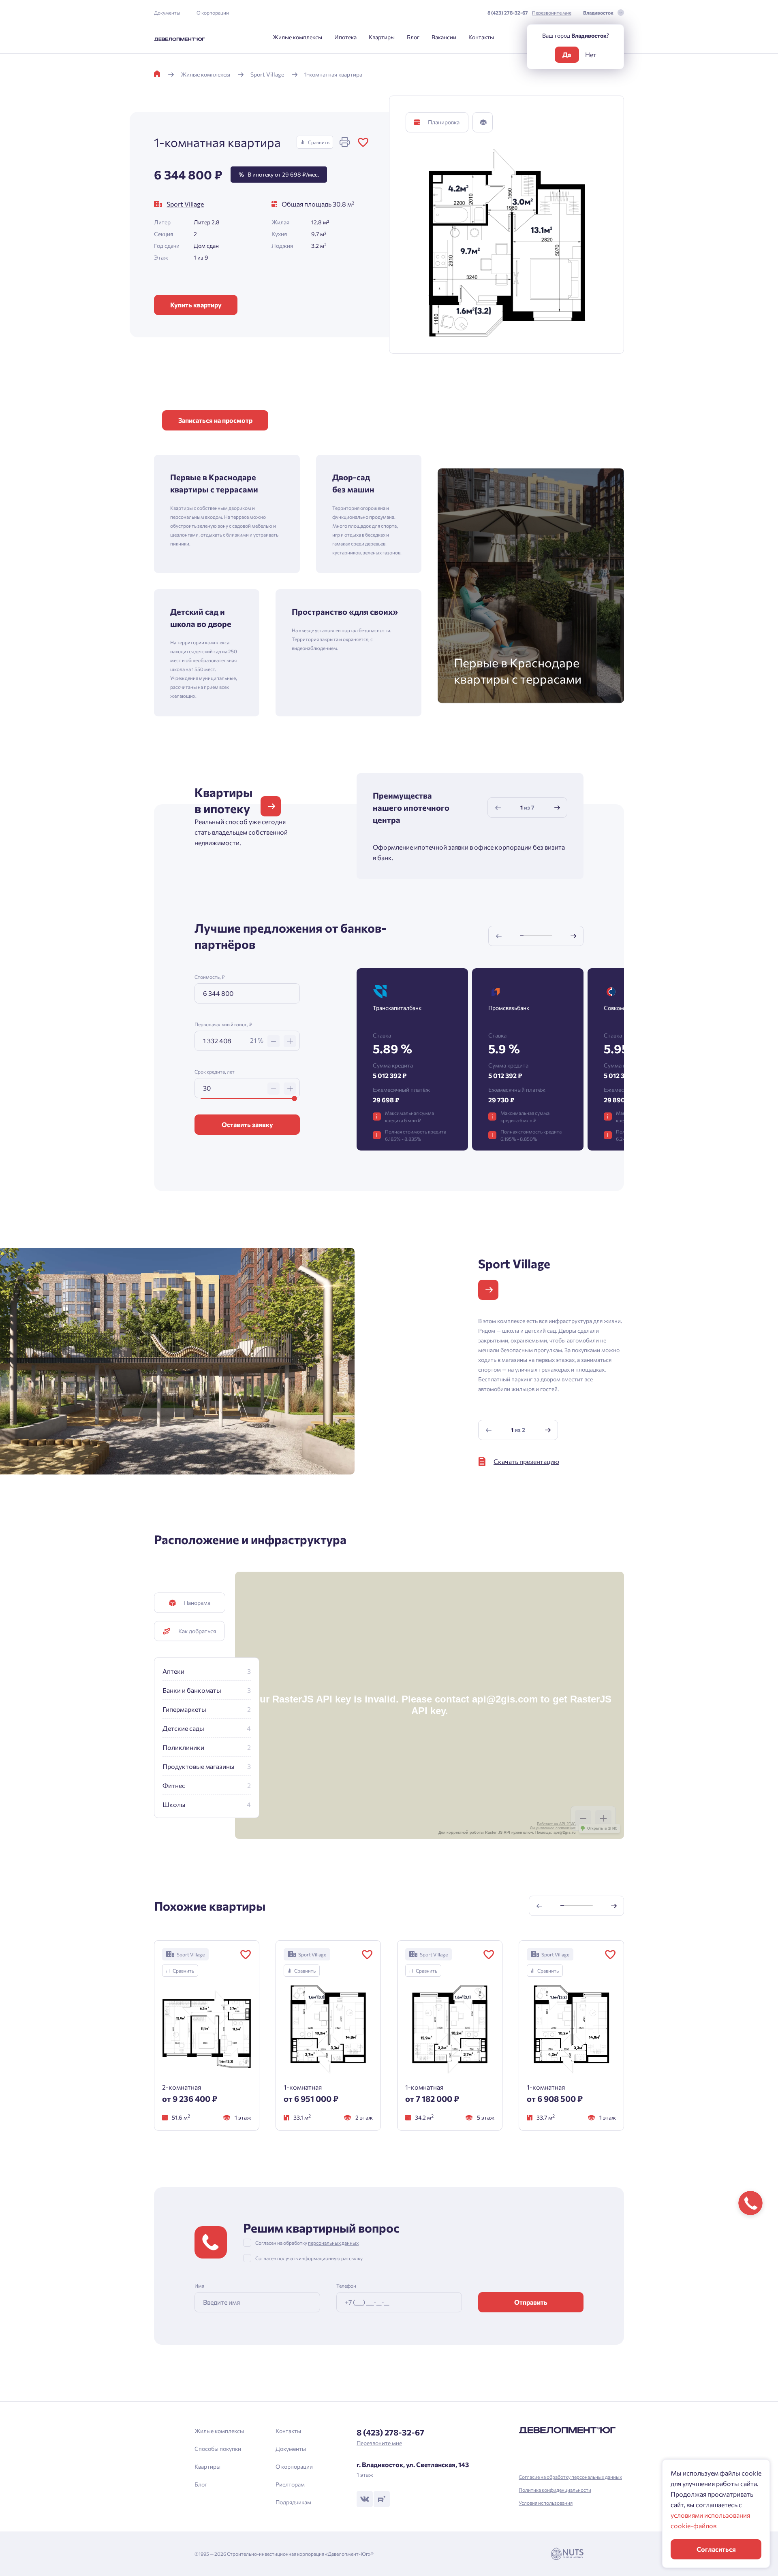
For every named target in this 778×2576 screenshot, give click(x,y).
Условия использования (546, 2503)
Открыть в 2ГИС (602, 1828)
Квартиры (382, 37)
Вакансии (444, 37)
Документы (167, 13)
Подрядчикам (293, 2502)
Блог (413, 37)
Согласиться (716, 2549)
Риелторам (290, 2484)
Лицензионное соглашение (553, 1828)
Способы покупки (218, 2449)
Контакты (481, 37)
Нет (591, 54)
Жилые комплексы (297, 37)
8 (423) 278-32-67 (508, 13)
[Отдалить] (583, 1818)
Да (567, 54)
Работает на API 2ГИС (556, 1824)
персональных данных (333, 2243)
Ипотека (345, 37)
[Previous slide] (498, 808)
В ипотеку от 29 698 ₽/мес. (279, 174)
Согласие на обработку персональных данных (570, 2477)
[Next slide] (557, 808)
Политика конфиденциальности (555, 2490)
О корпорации (213, 13)
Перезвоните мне (552, 13)
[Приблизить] (603, 1818)
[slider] (294, 1098)
